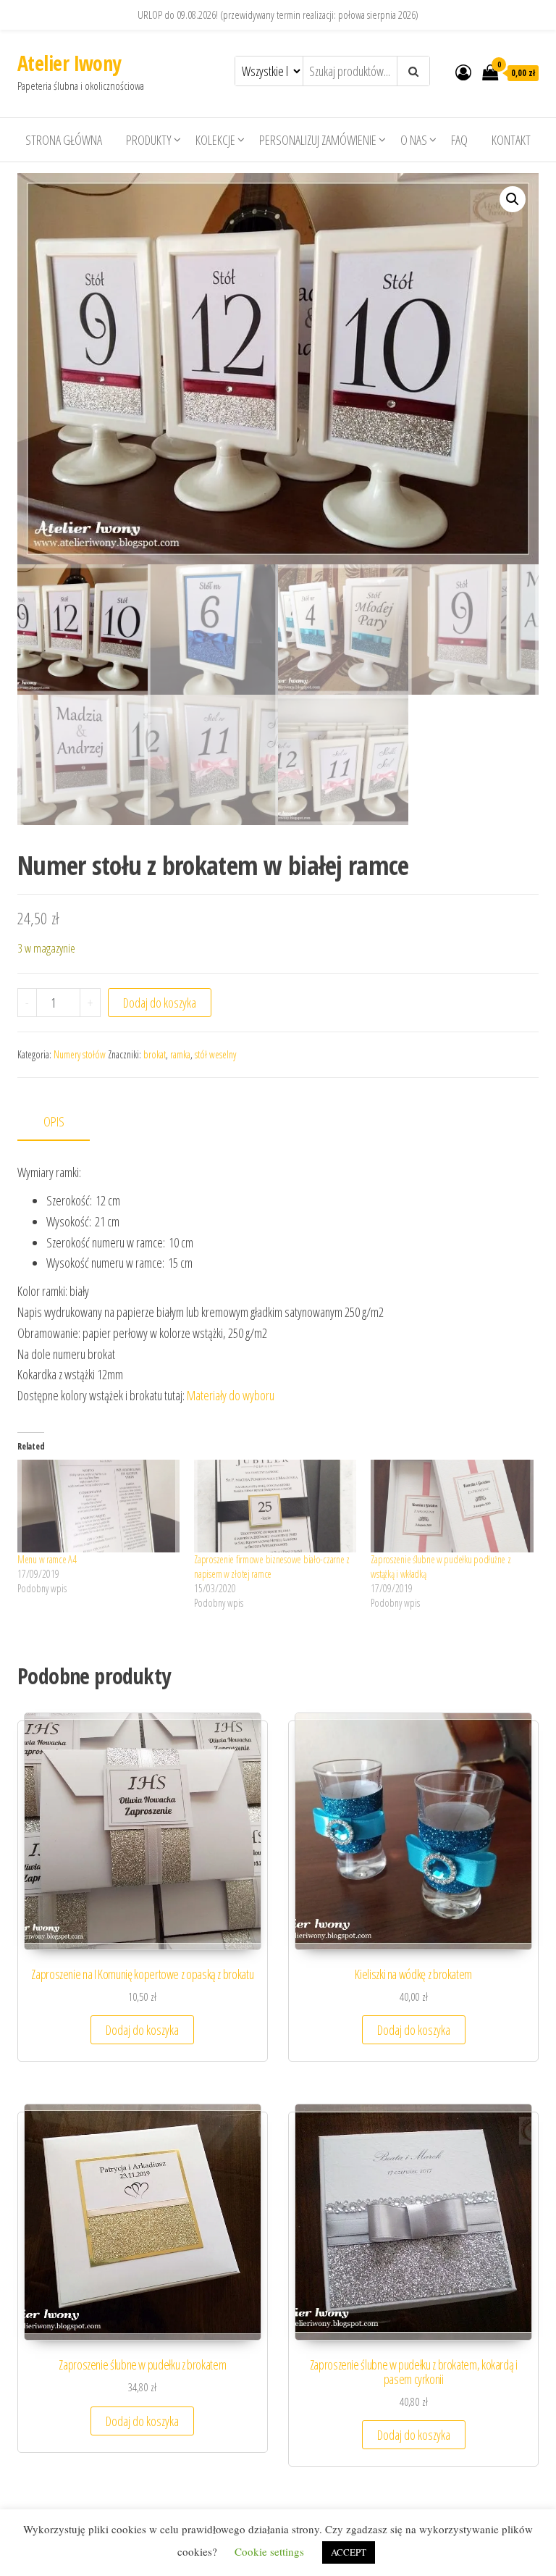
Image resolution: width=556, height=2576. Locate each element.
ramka (180, 1054)
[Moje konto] (463, 72)
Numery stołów (80, 1054)
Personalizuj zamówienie (318, 140)
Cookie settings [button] (269, 2551)
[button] (513, 199)
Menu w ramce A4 (47, 1559)
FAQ (459, 140)
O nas (414, 140)
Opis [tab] (54, 1121)
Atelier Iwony (69, 63)
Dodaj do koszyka (160, 1003)
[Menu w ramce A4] (98, 1506)
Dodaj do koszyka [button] (142, 2030)
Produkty (149, 140)
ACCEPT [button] (349, 2552)
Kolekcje (215, 140)
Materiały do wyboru (231, 1395)
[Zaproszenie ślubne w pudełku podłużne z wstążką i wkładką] (452, 1506)
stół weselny (215, 1054)
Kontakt (511, 140)
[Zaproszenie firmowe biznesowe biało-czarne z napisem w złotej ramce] (275, 1506)
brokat (155, 1054)
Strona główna (64, 140)
